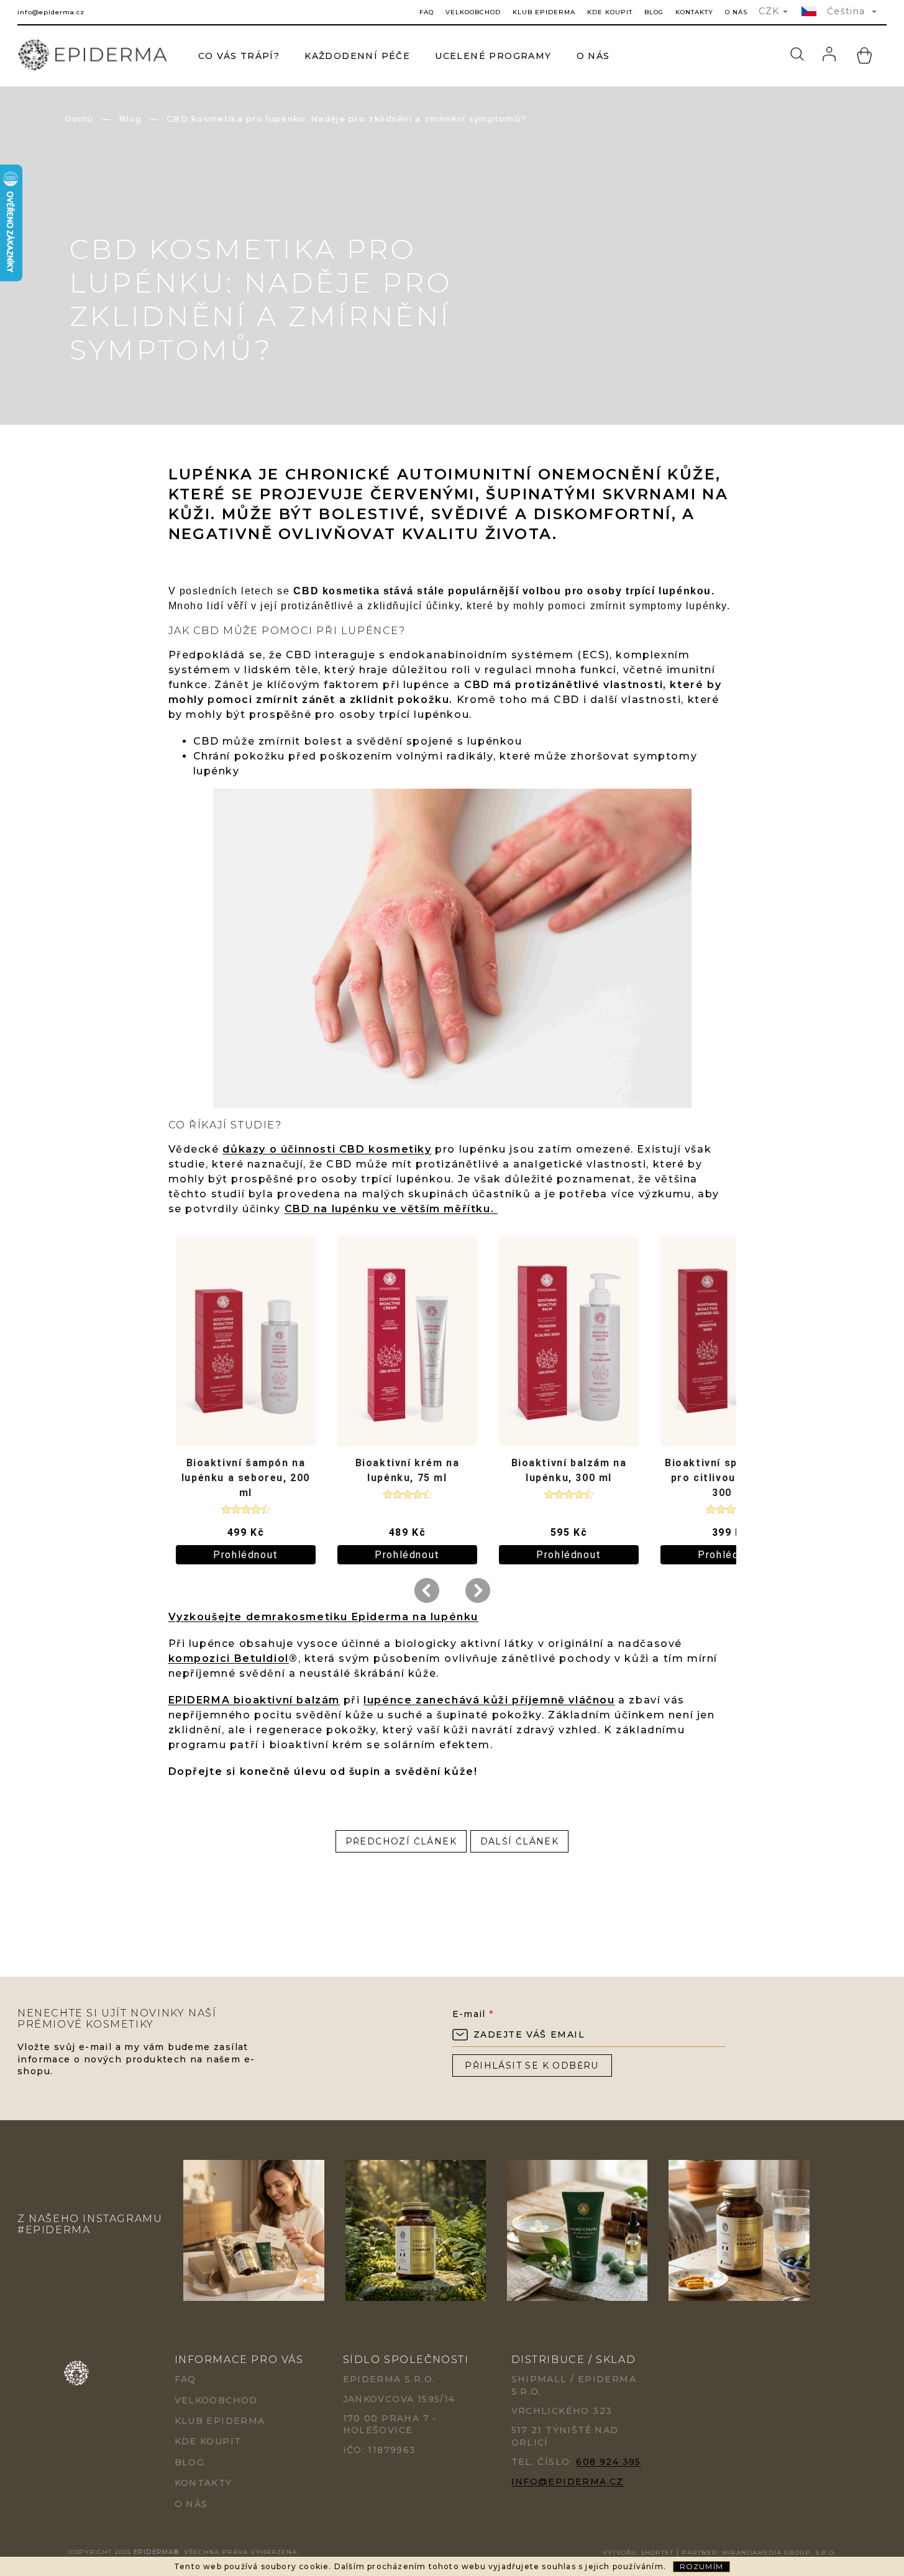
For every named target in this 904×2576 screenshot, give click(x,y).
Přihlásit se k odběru (532, 2066)
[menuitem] (239, 56)
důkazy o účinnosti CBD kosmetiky (327, 1149)
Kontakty (694, 12)
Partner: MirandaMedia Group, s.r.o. (759, 2553)
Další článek (520, 1841)
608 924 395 (608, 2462)
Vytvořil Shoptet (638, 2553)
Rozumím (701, 2566)
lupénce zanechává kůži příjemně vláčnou (489, 1700)
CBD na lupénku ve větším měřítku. (391, 1209)
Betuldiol (262, 1658)
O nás (736, 12)
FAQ (427, 12)
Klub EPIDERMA (544, 12)
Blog (654, 12)
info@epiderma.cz (568, 2482)
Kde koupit (610, 12)
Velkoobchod (473, 12)
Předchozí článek (401, 1841)
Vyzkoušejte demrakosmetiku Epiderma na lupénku (324, 1617)
